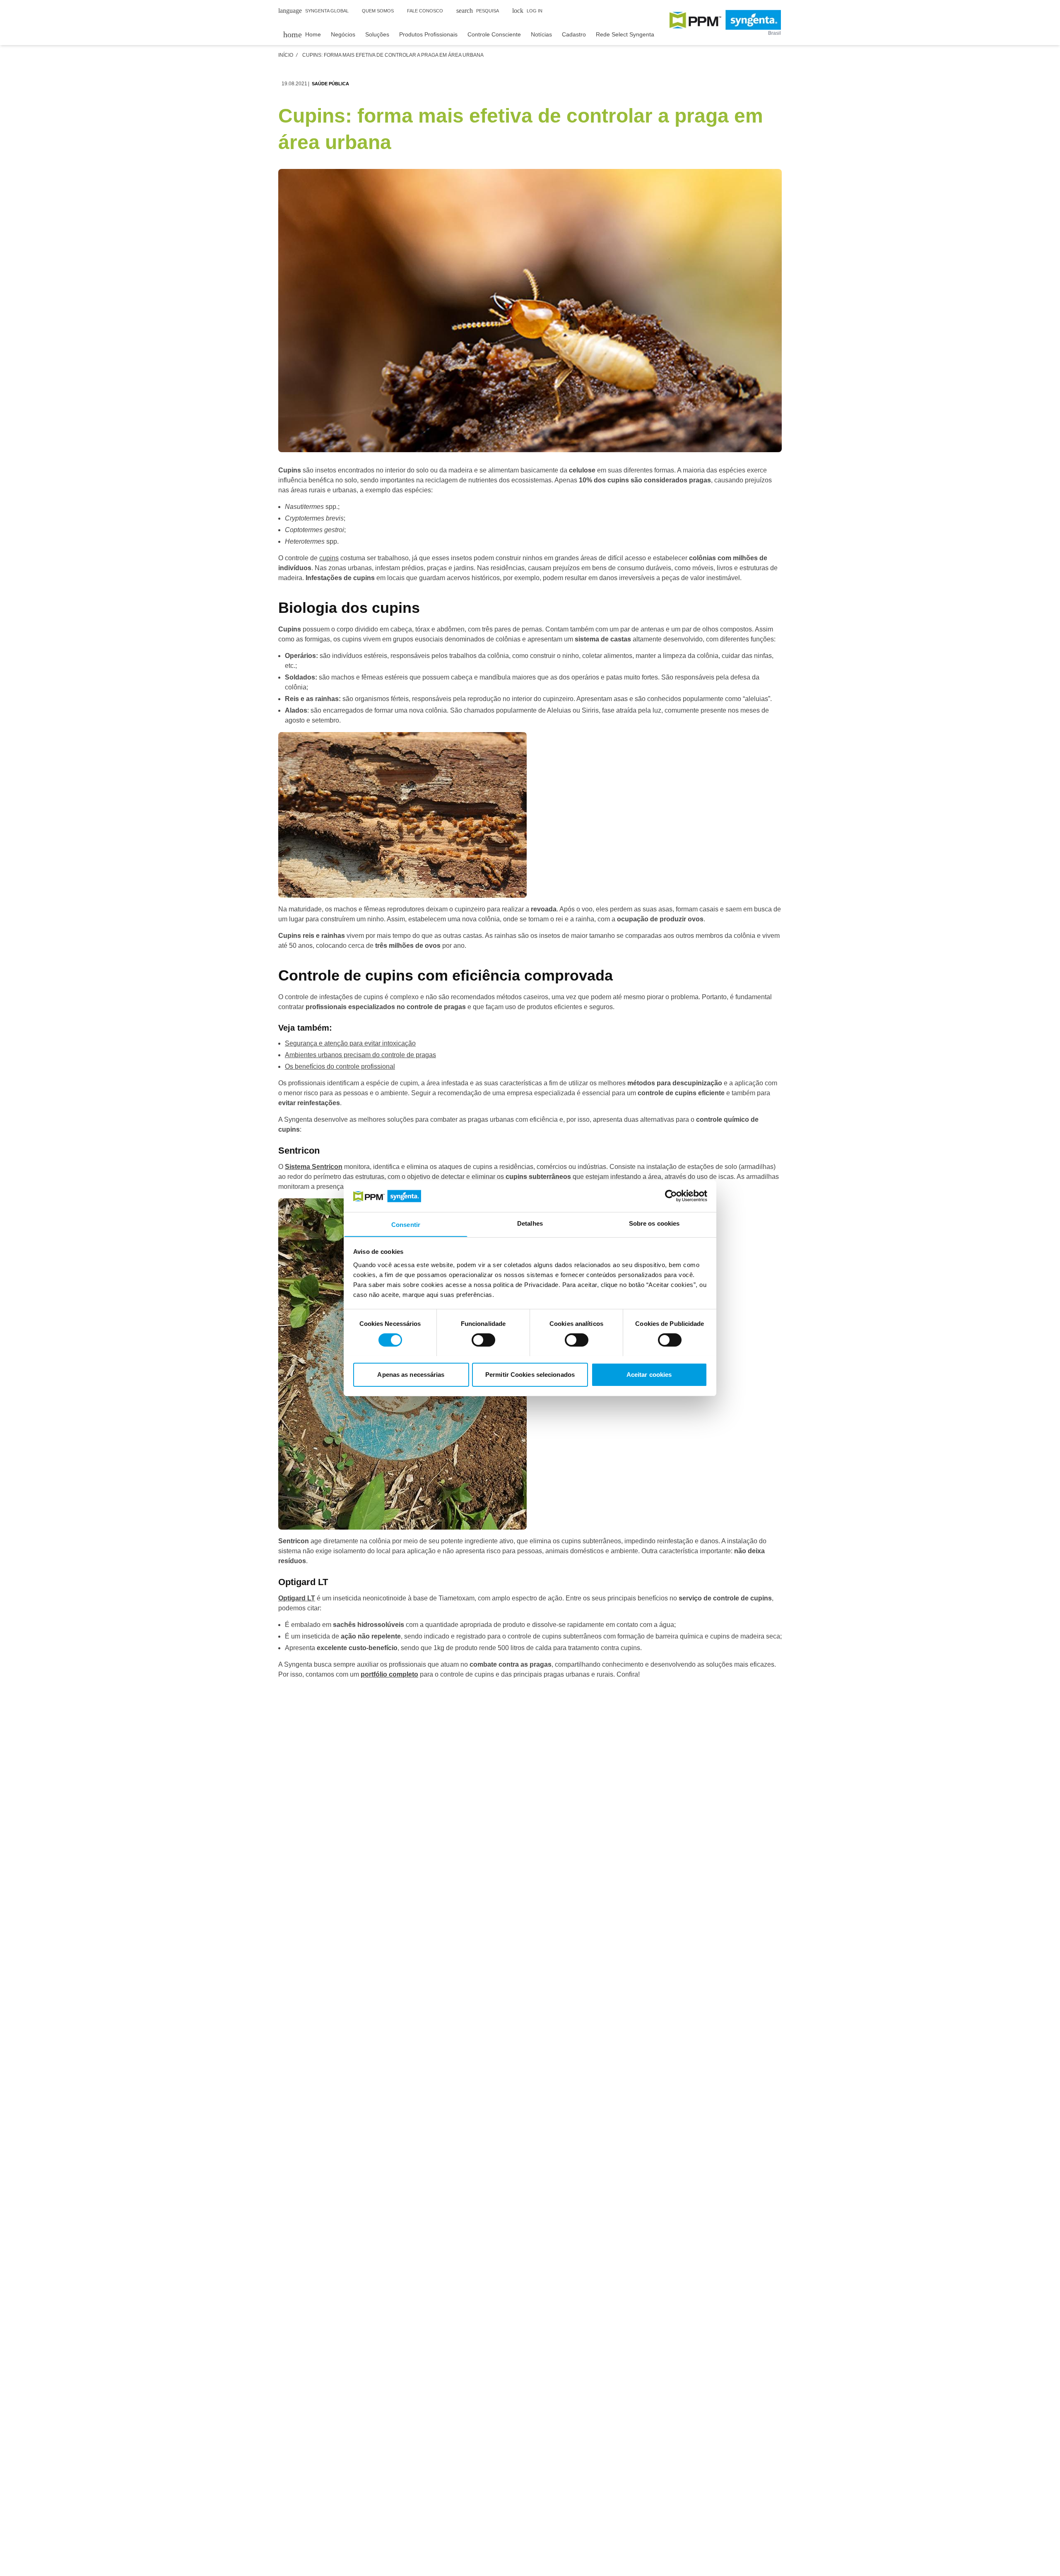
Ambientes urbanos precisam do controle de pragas (360, 1055)
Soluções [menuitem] (377, 34)
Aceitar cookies (649, 1374)
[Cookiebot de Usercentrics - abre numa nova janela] (671, 1196)
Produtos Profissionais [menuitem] (428, 34)
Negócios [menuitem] (343, 34)
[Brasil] (725, 20)
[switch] (483, 1340)
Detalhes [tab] (530, 1223)
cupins (329, 558)
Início (286, 55)
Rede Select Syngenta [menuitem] (625, 34)
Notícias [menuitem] (541, 34)
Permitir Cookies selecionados (530, 1374)
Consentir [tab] (406, 1224)
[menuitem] (302, 34)
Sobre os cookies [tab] (654, 1223)
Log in (527, 11)
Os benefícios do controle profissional (340, 1066)
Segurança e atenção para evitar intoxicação (350, 1043)
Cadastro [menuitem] (574, 34)
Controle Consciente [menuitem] (494, 34)
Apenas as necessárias (411, 1374)
